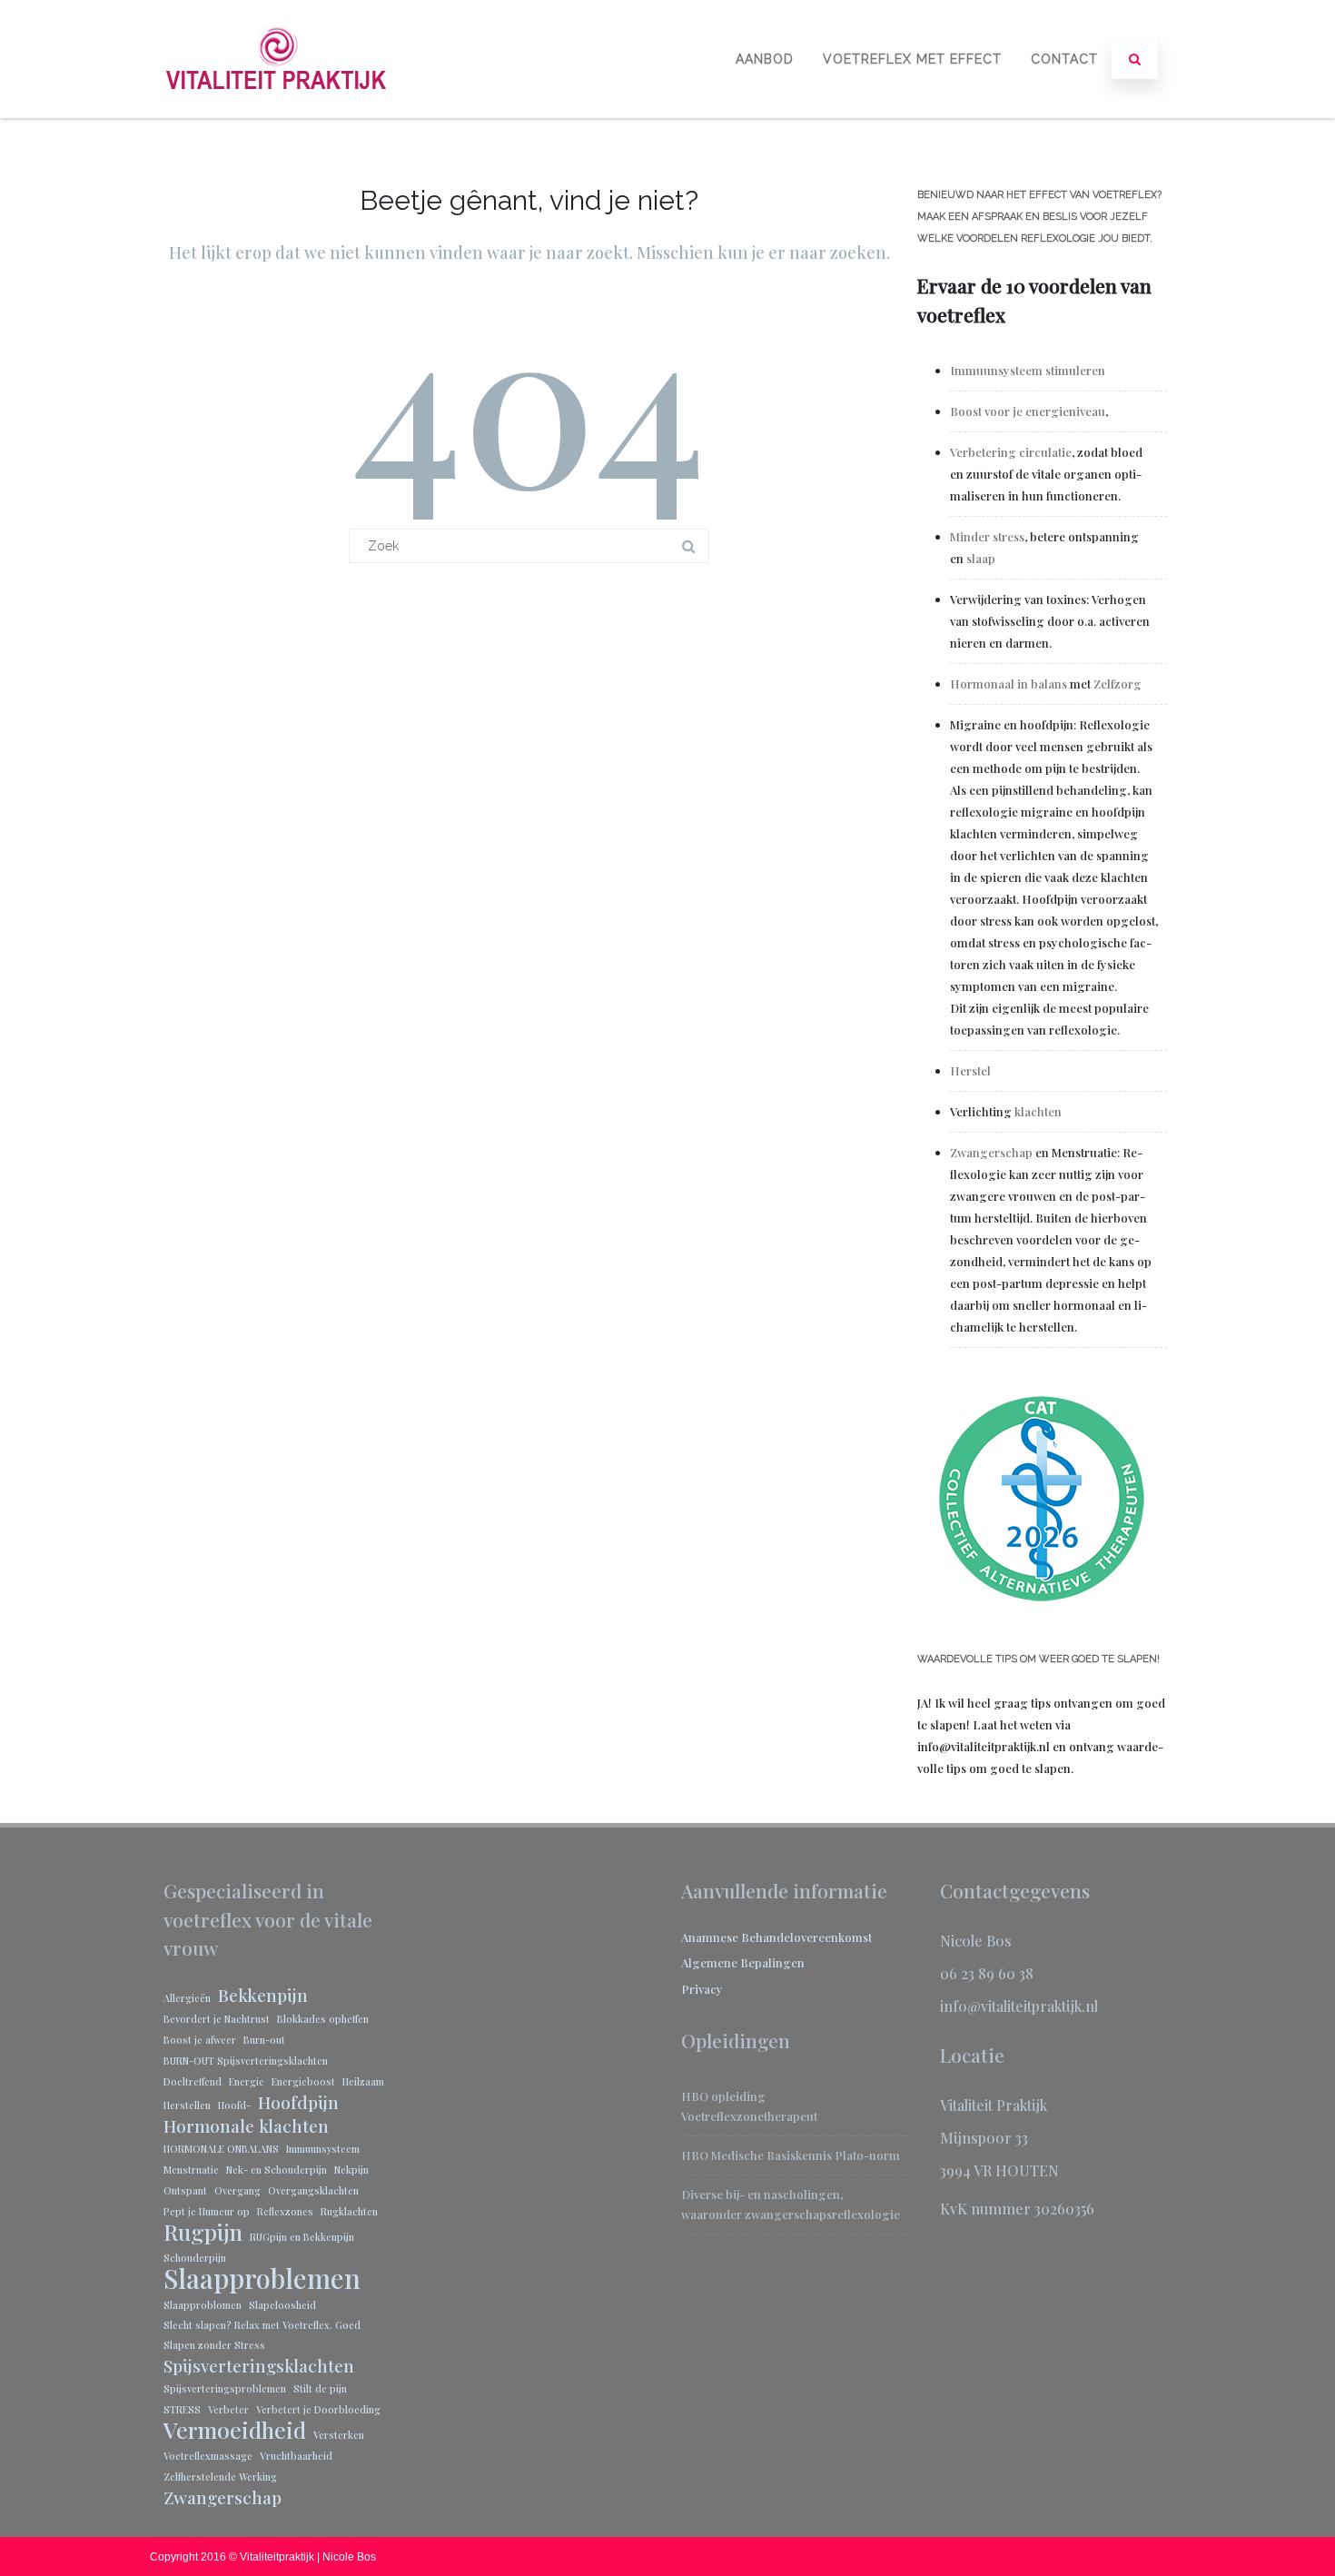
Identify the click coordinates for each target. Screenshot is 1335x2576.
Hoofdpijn (298, 2102)
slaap (981, 558)
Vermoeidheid (235, 2430)
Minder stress (987, 536)
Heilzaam (363, 2081)
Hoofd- (234, 2105)
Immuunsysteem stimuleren (1029, 370)
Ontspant (185, 2190)
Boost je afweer (200, 2040)
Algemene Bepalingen (743, 1962)
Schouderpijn (195, 2258)
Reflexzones (285, 2211)
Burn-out (264, 2040)
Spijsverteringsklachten (259, 2365)
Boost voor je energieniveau (1028, 411)
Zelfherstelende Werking (220, 2477)
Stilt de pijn (320, 2388)
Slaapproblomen (203, 2305)
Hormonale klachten (246, 2125)
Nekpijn (351, 2170)
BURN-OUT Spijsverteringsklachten (246, 2061)
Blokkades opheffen (323, 2019)
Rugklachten (349, 2211)
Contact (1064, 59)
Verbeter (228, 2409)
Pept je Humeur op (207, 2211)
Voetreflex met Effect (912, 59)
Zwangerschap (991, 1152)
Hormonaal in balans (1009, 684)
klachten (1038, 1111)
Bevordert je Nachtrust (217, 2019)
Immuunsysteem (323, 2149)
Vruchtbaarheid (296, 2456)
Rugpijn (203, 2232)
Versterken (339, 2435)
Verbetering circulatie (1011, 452)
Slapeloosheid (282, 2305)
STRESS (182, 2409)
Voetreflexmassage (208, 2456)
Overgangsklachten (313, 2190)
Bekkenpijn (263, 1995)
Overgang (237, 2190)
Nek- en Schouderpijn (277, 2170)
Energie (247, 2081)
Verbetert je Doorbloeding (318, 2409)
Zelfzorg (1117, 684)
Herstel (970, 1070)
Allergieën (187, 1998)
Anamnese (711, 1937)
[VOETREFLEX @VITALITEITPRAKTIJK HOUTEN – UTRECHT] (277, 111)
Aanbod (765, 59)
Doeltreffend (193, 2081)
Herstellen (187, 2105)
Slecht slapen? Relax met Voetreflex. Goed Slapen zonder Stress (262, 2335)
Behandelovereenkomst (806, 1937)
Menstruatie (191, 2170)
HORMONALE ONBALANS (221, 2149)
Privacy (702, 1989)
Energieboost (303, 2081)
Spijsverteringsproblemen (225, 2388)
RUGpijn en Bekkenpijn (302, 2237)
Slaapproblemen (262, 2278)
